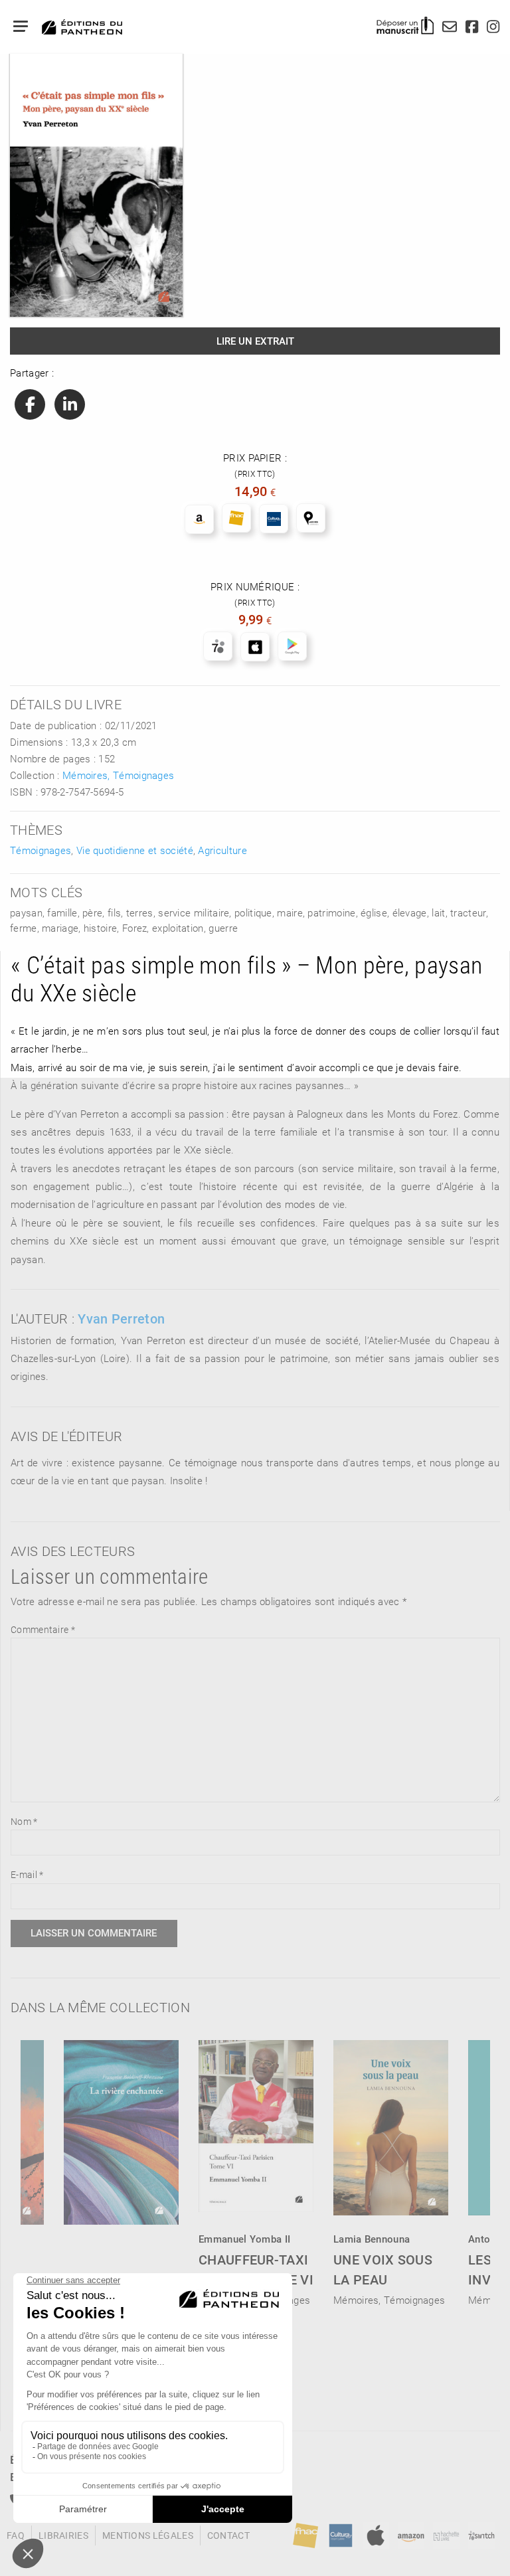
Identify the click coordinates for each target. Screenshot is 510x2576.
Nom (24, 1821)
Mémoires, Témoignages (118, 775)
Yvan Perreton (121, 1318)
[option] (256, 2169)
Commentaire (43, 1629)
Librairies (63, 2535)
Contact (228, 2535)
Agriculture (222, 850)
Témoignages (41, 850)
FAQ (16, 2535)
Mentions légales (148, 2535)
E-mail (27, 1874)
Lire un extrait (255, 341)
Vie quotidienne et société (135, 850)
